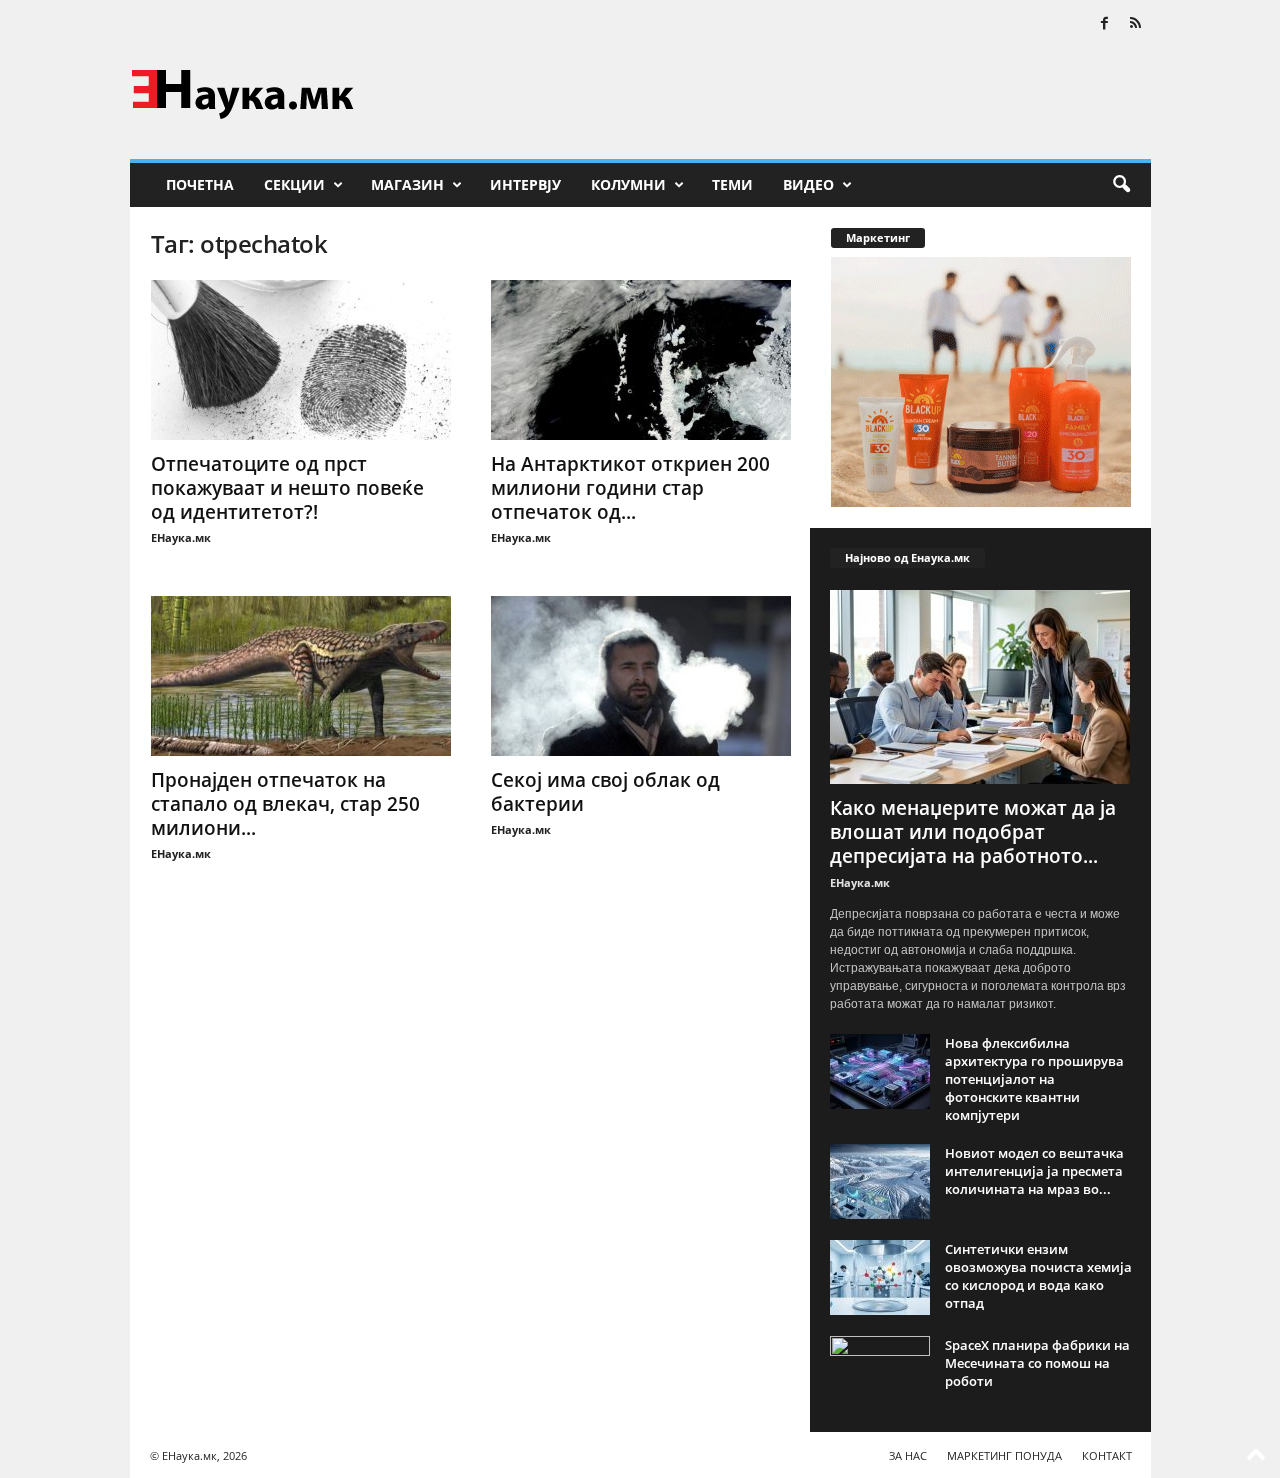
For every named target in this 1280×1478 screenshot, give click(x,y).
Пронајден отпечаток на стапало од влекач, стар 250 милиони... (285, 804)
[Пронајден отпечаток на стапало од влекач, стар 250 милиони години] (301, 676)
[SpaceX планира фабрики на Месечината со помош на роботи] (880, 1373)
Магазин (407, 184)
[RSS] (1136, 24)
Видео (808, 184)
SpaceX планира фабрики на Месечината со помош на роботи (1037, 1363)
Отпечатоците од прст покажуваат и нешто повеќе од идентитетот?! (287, 488)
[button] (1121, 185)
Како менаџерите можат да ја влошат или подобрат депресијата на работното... (973, 832)
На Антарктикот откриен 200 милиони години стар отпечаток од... (630, 488)
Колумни (628, 184)
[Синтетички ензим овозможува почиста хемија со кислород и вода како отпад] (880, 1277)
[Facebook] (1105, 24)
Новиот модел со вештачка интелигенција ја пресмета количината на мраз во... (1034, 1171)
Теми (732, 184)
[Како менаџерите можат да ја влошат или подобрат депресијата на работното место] (981, 687)
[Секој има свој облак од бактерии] (641, 676)
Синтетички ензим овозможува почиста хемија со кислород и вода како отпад (1038, 1276)
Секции (294, 184)
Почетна (200, 184)
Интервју (525, 184)
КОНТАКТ (1107, 1455)
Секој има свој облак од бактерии (605, 792)
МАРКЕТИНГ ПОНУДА (1004, 1455)
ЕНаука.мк (181, 537)
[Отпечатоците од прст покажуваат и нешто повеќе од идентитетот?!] (301, 360)
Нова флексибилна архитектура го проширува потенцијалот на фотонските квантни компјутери (1034, 1079)
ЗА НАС (908, 1455)
